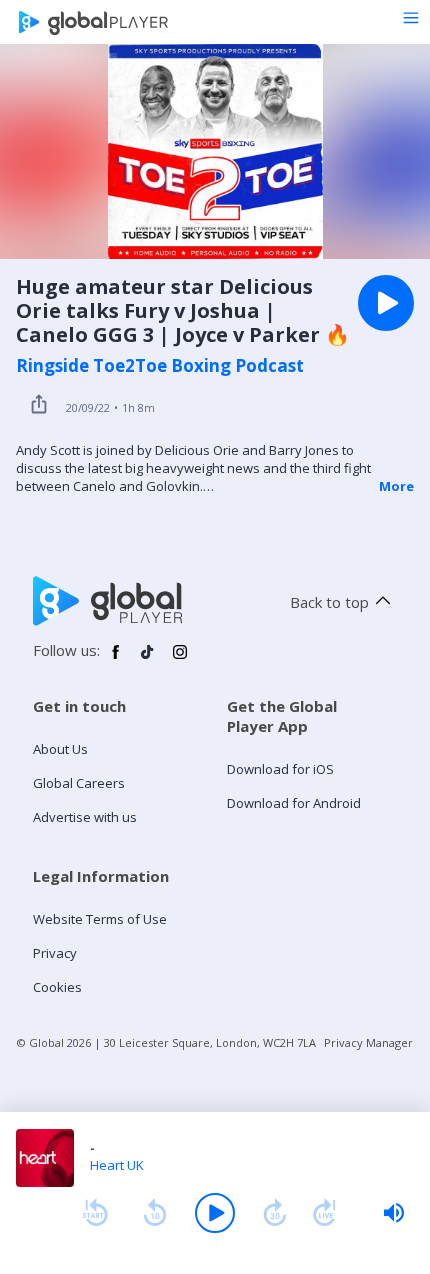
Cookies (57, 987)
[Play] (215, 1213)
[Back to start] (95, 1213)
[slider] (394, 1213)
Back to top (329, 602)
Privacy (55, 953)
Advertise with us (85, 817)
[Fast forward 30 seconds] (275, 1213)
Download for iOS (280, 769)
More (396, 486)
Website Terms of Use (100, 919)
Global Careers (79, 783)
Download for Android (294, 803)
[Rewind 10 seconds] (155, 1213)
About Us (60, 749)
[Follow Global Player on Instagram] (180, 660)
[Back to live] (325, 1213)
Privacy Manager (368, 1042)
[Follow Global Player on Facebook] (116, 660)
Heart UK (117, 1165)
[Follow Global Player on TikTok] (148, 660)
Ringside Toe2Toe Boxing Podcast (160, 366)
